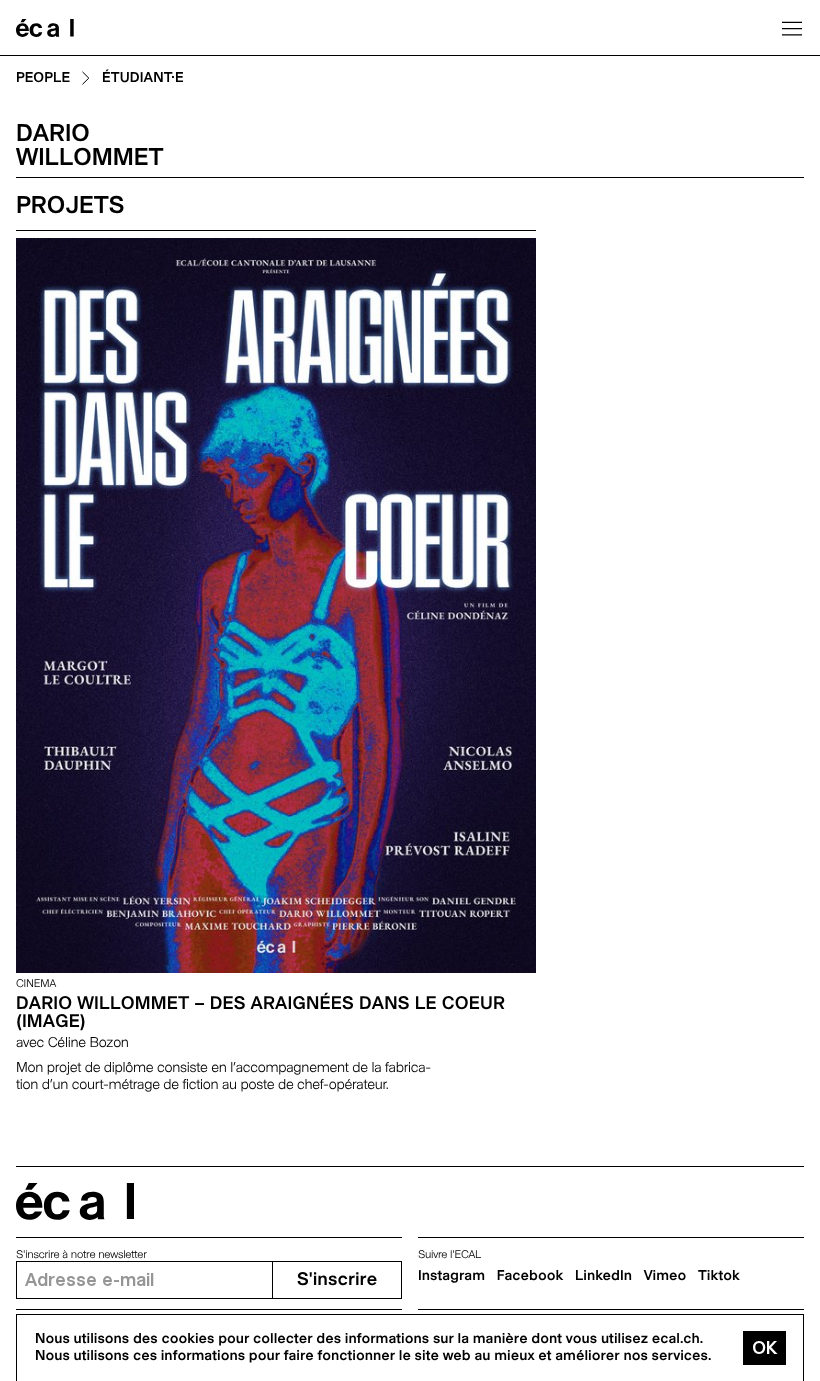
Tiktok (719, 1276)
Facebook (530, 1276)
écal (75, 1201)
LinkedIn (603, 1276)
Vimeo (665, 1276)
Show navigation (792, 28)
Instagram (451, 1276)
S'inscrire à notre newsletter (81, 1254)
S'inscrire (337, 1279)
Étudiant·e (143, 78)
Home (45, 28)
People (43, 78)
